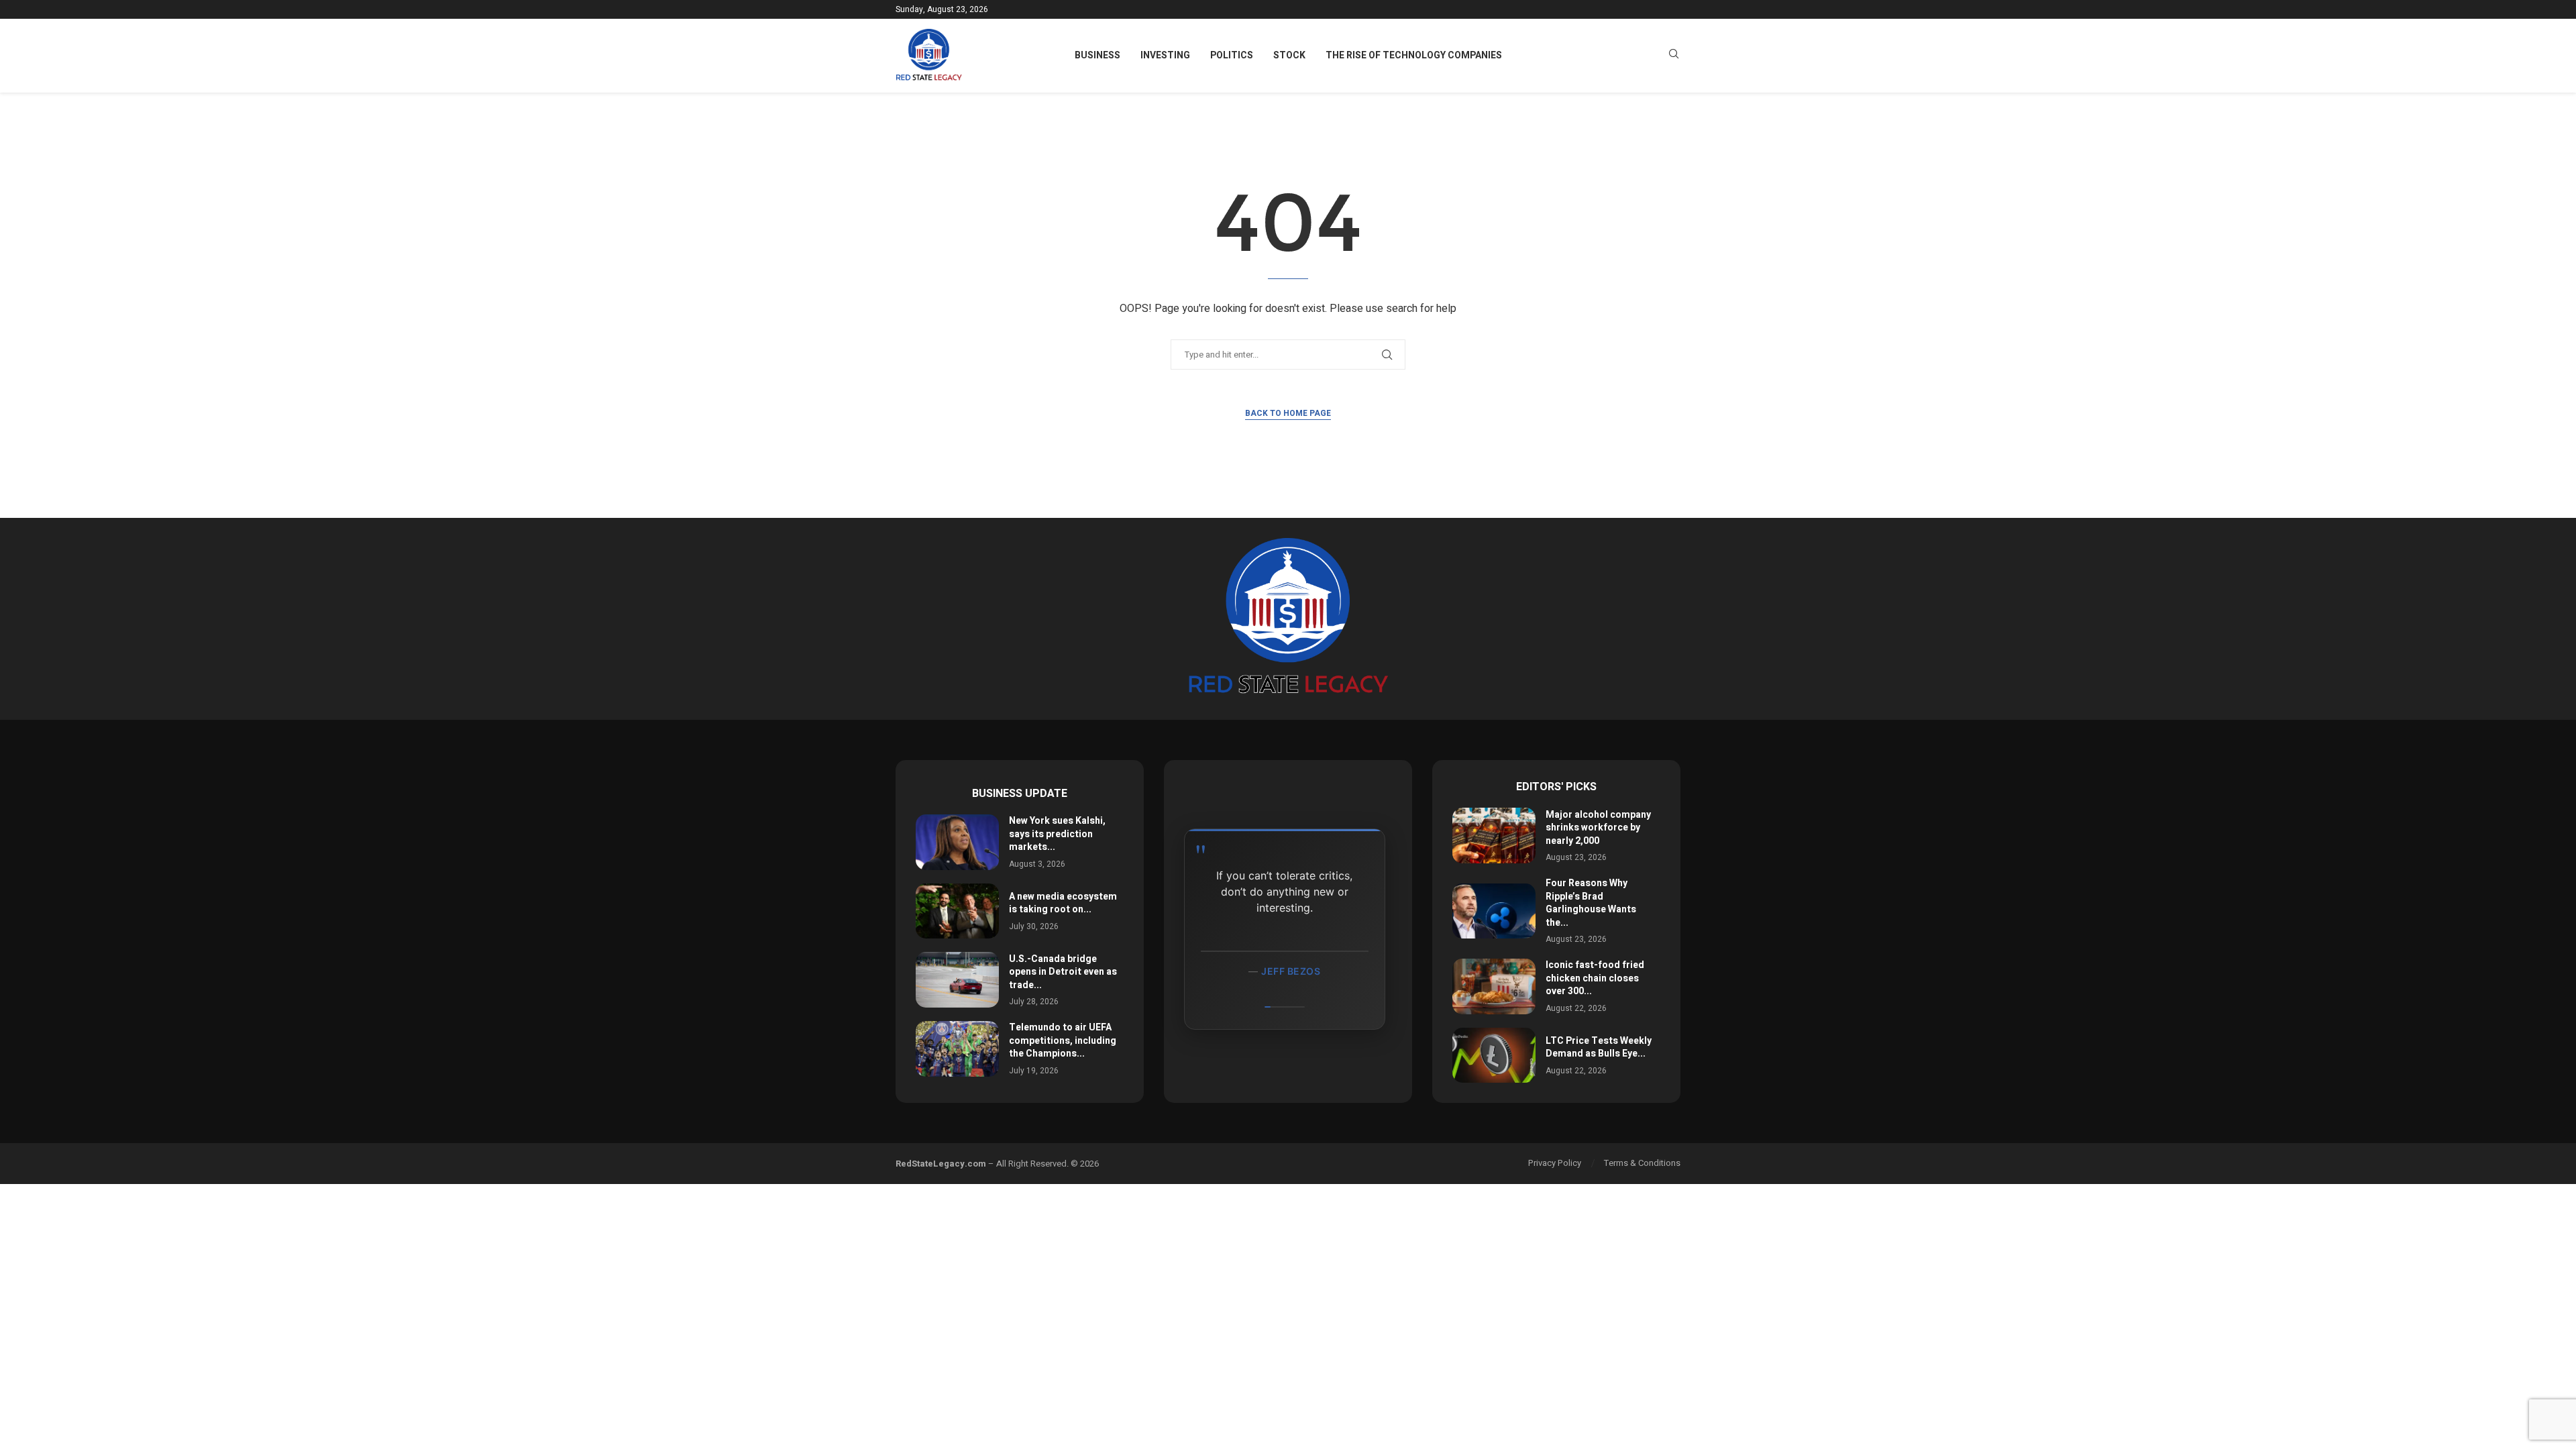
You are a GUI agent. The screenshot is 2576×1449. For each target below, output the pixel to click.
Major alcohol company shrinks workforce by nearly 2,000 (1598, 828)
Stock (1289, 55)
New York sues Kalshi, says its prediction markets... (1057, 834)
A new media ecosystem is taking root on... (1063, 903)
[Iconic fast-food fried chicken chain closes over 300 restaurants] (1494, 986)
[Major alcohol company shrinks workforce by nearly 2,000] (1494, 836)
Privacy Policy (1555, 1163)
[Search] (1674, 56)
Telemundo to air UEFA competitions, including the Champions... (1063, 1040)
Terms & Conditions (1642, 1163)
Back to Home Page (1288, 413)
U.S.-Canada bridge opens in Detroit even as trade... (1063, 972)
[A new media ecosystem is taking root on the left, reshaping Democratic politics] (957, 911)
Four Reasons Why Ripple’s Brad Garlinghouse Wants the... (1591, 903)
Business (1097, 55)
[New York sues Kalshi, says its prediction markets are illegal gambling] (957, 842)
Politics (1232, 55)
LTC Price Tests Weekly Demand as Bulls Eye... (1599, 1048)
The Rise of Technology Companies (1414, 55)
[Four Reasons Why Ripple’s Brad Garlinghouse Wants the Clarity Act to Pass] (1494, 911)
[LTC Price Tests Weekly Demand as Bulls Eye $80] (1494, 1056)
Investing (1165, 55)
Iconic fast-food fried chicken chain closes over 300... (1595, 978)
